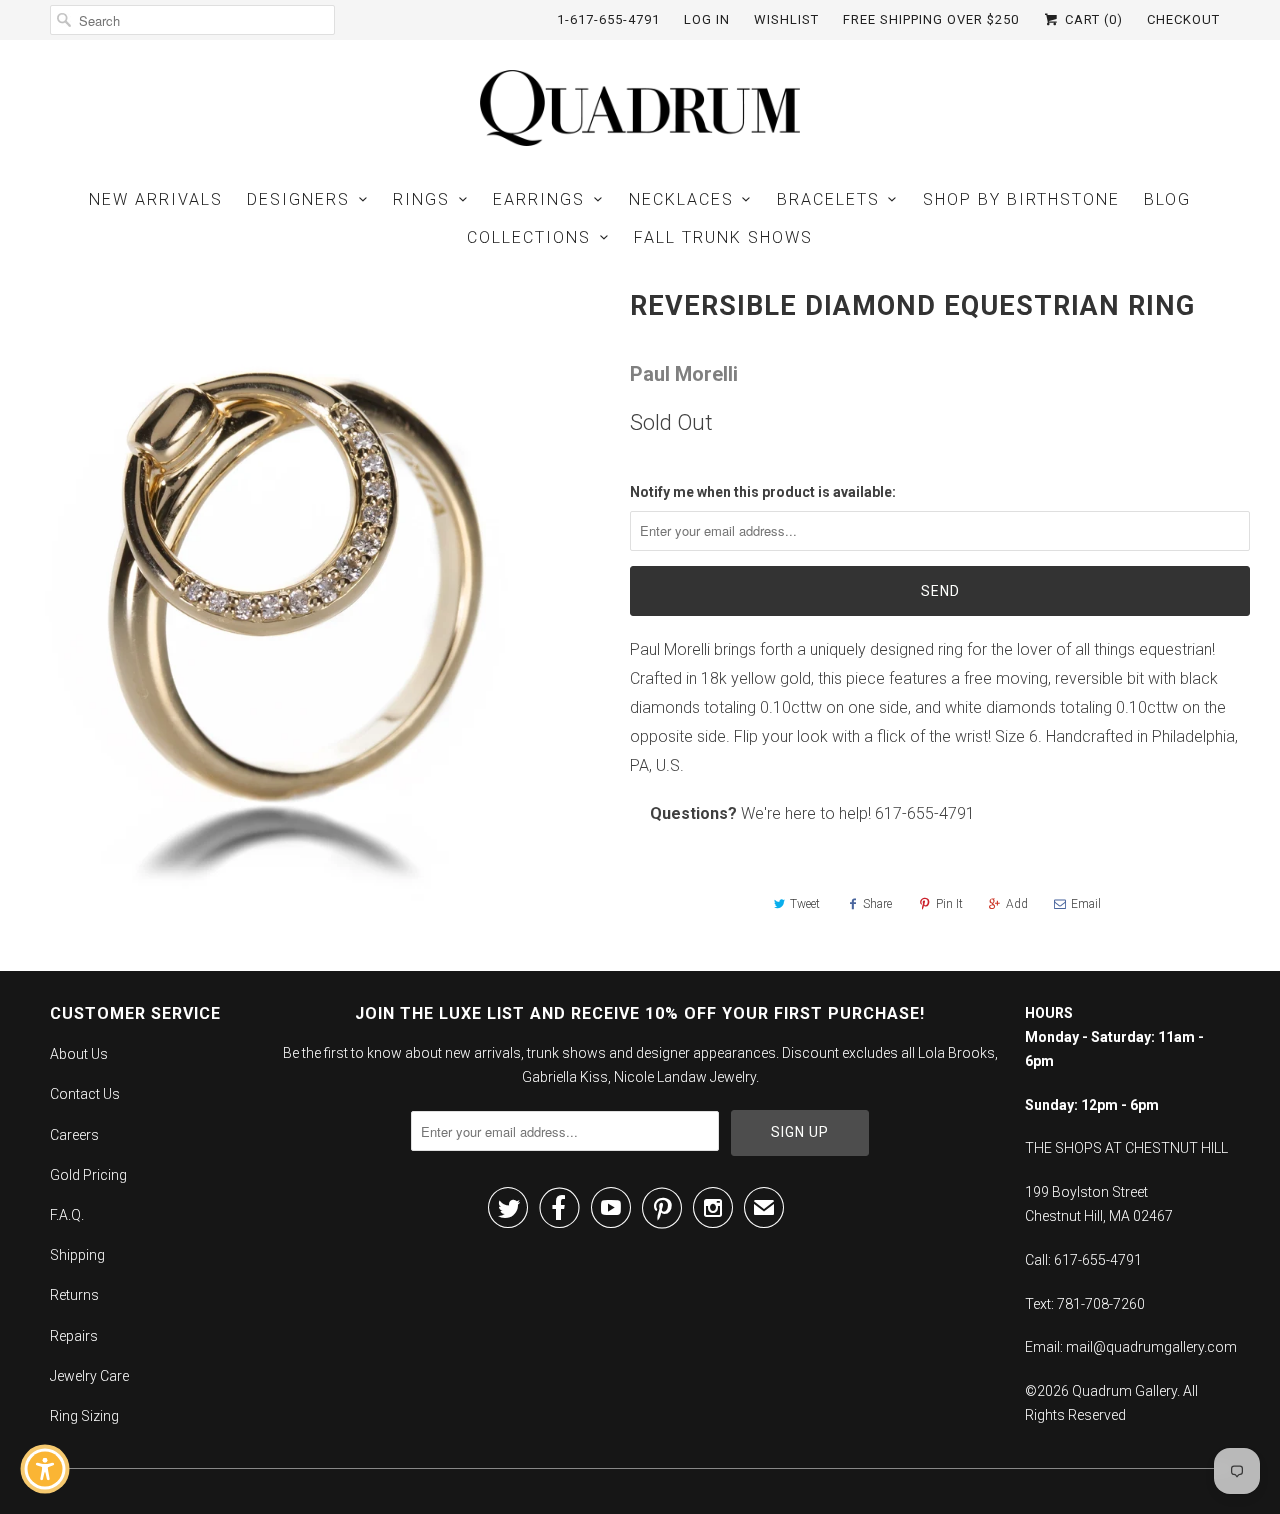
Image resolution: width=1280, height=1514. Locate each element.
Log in (707, 19)
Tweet (805, 904)
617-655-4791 (925, 813)
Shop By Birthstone (1021, 199)
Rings (421, 199)
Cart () (1092, 19)
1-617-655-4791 (608, 19)
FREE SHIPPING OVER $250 (931, 19)
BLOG (1167, 199)
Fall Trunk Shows (723, 237)
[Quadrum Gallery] (640, 108)
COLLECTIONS (529, 237)
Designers (298, 199)
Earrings (539, 199)
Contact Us (85, 1094)
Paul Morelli (684, 374)
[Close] (186, 1119)
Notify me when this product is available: (763, 492)
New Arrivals (156, 199)
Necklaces (681, 199)
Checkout (1183, 19)
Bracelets (828, 199)
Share (877, 904)
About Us (79, 1054)
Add (1017, 904)
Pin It (949, 904)
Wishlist (786, 19)
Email (1086, 904)
